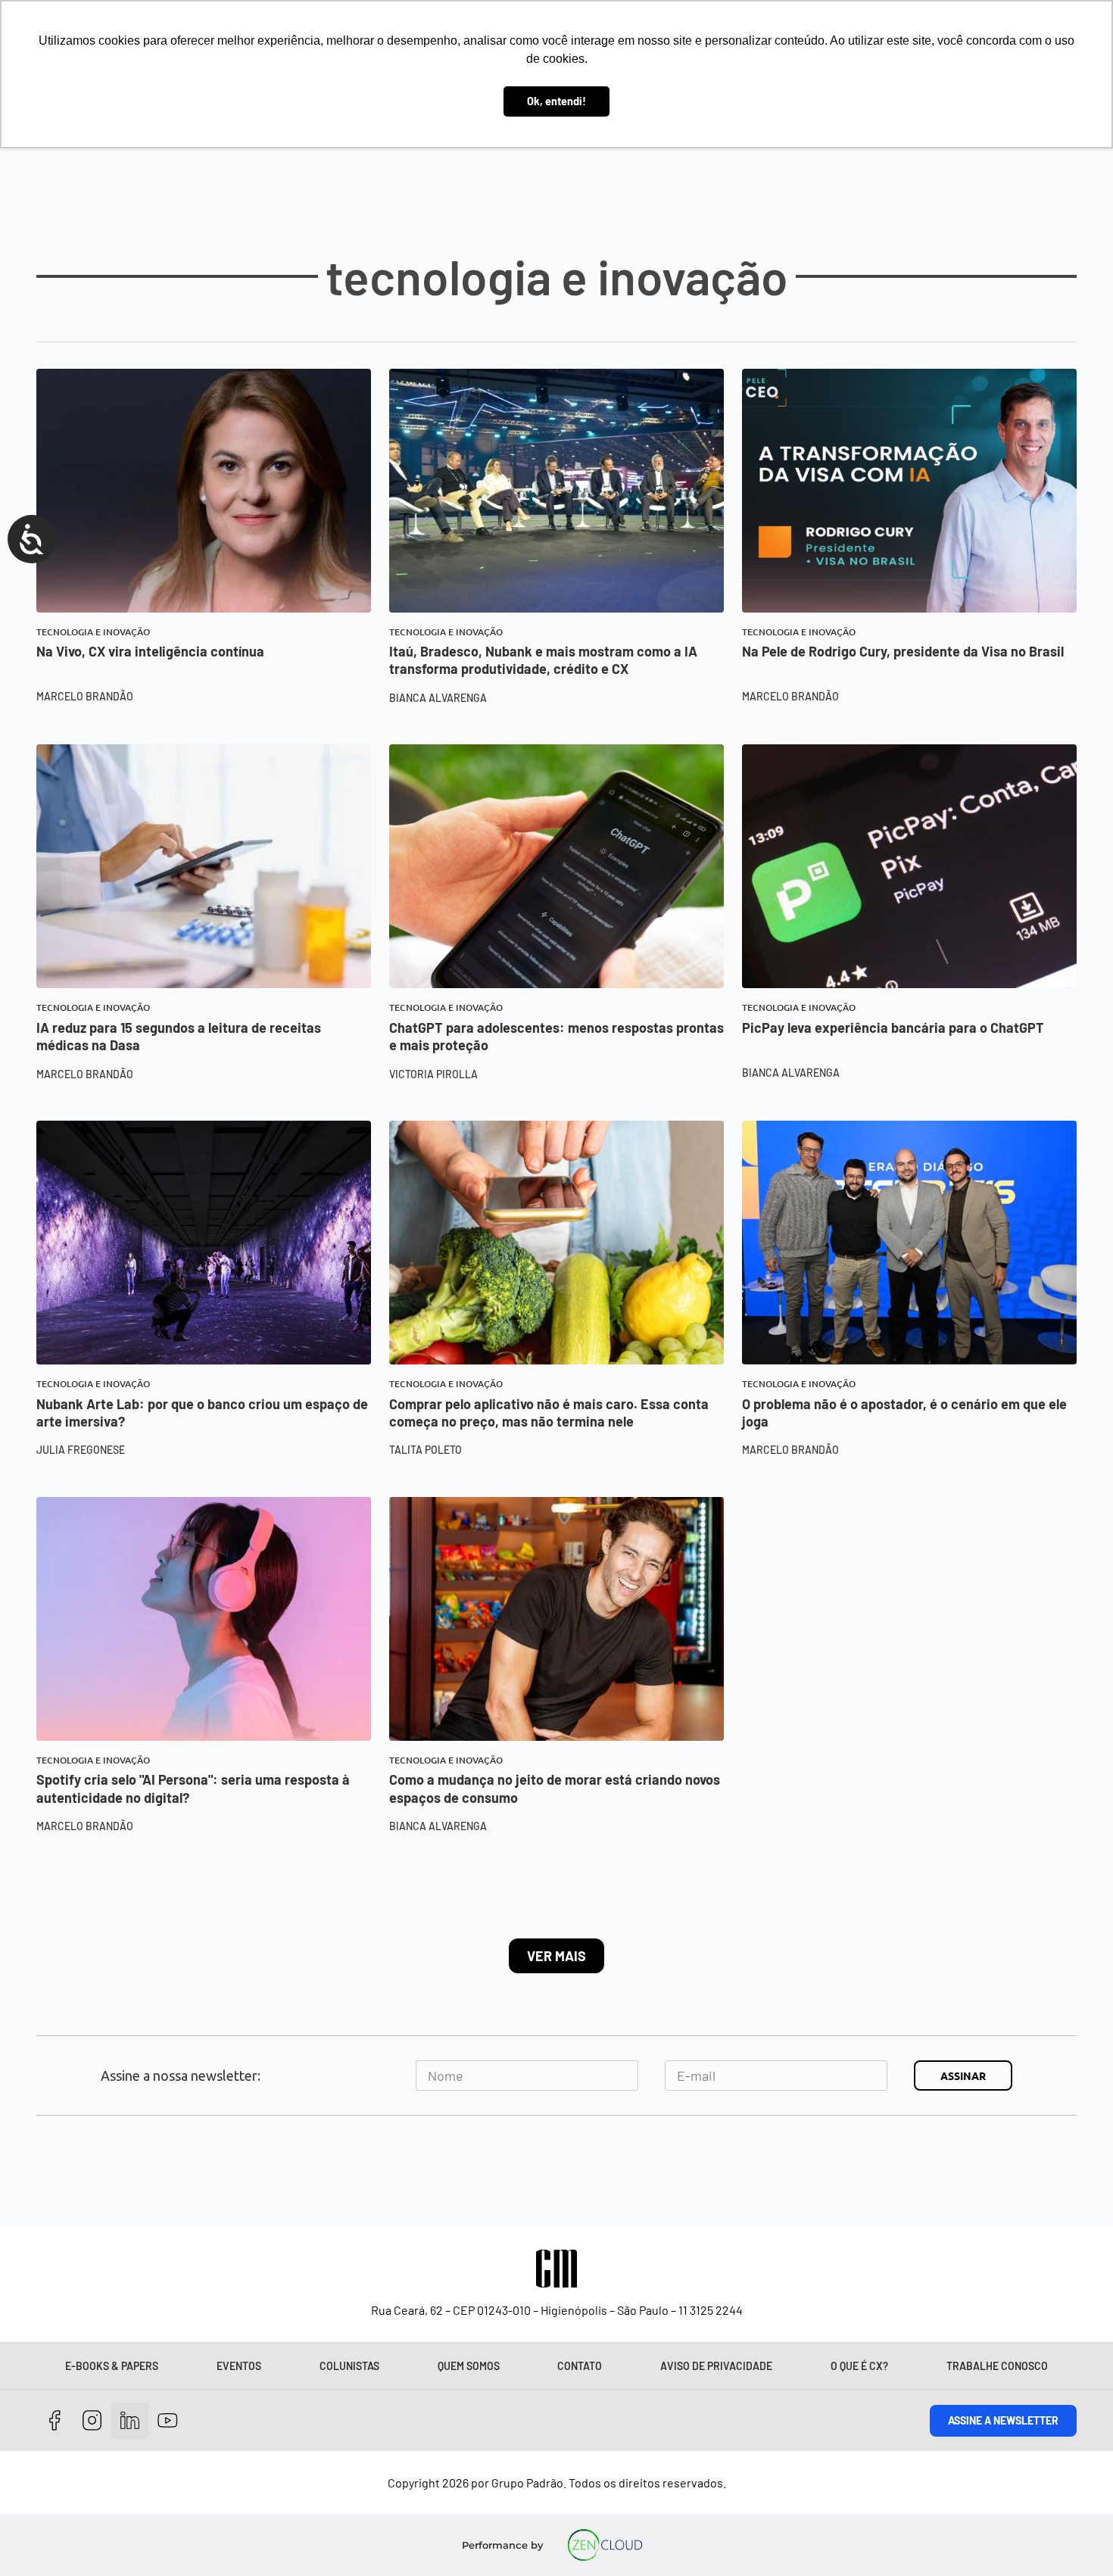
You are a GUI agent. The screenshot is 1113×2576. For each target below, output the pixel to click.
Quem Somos (469, 2366)
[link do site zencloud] (605, 2545)
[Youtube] (168, 2421)
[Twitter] (130, 2421)
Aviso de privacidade (716, 2366)
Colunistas (349, 2366)
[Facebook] (55, 2421)
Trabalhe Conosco (997, 2366)
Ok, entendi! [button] (556, 101)
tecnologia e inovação (93, 632)
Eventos (239, 2366)
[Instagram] (93, 2421)
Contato (580, 2366)
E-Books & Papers (112, 2366)
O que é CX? (859, 2366)
